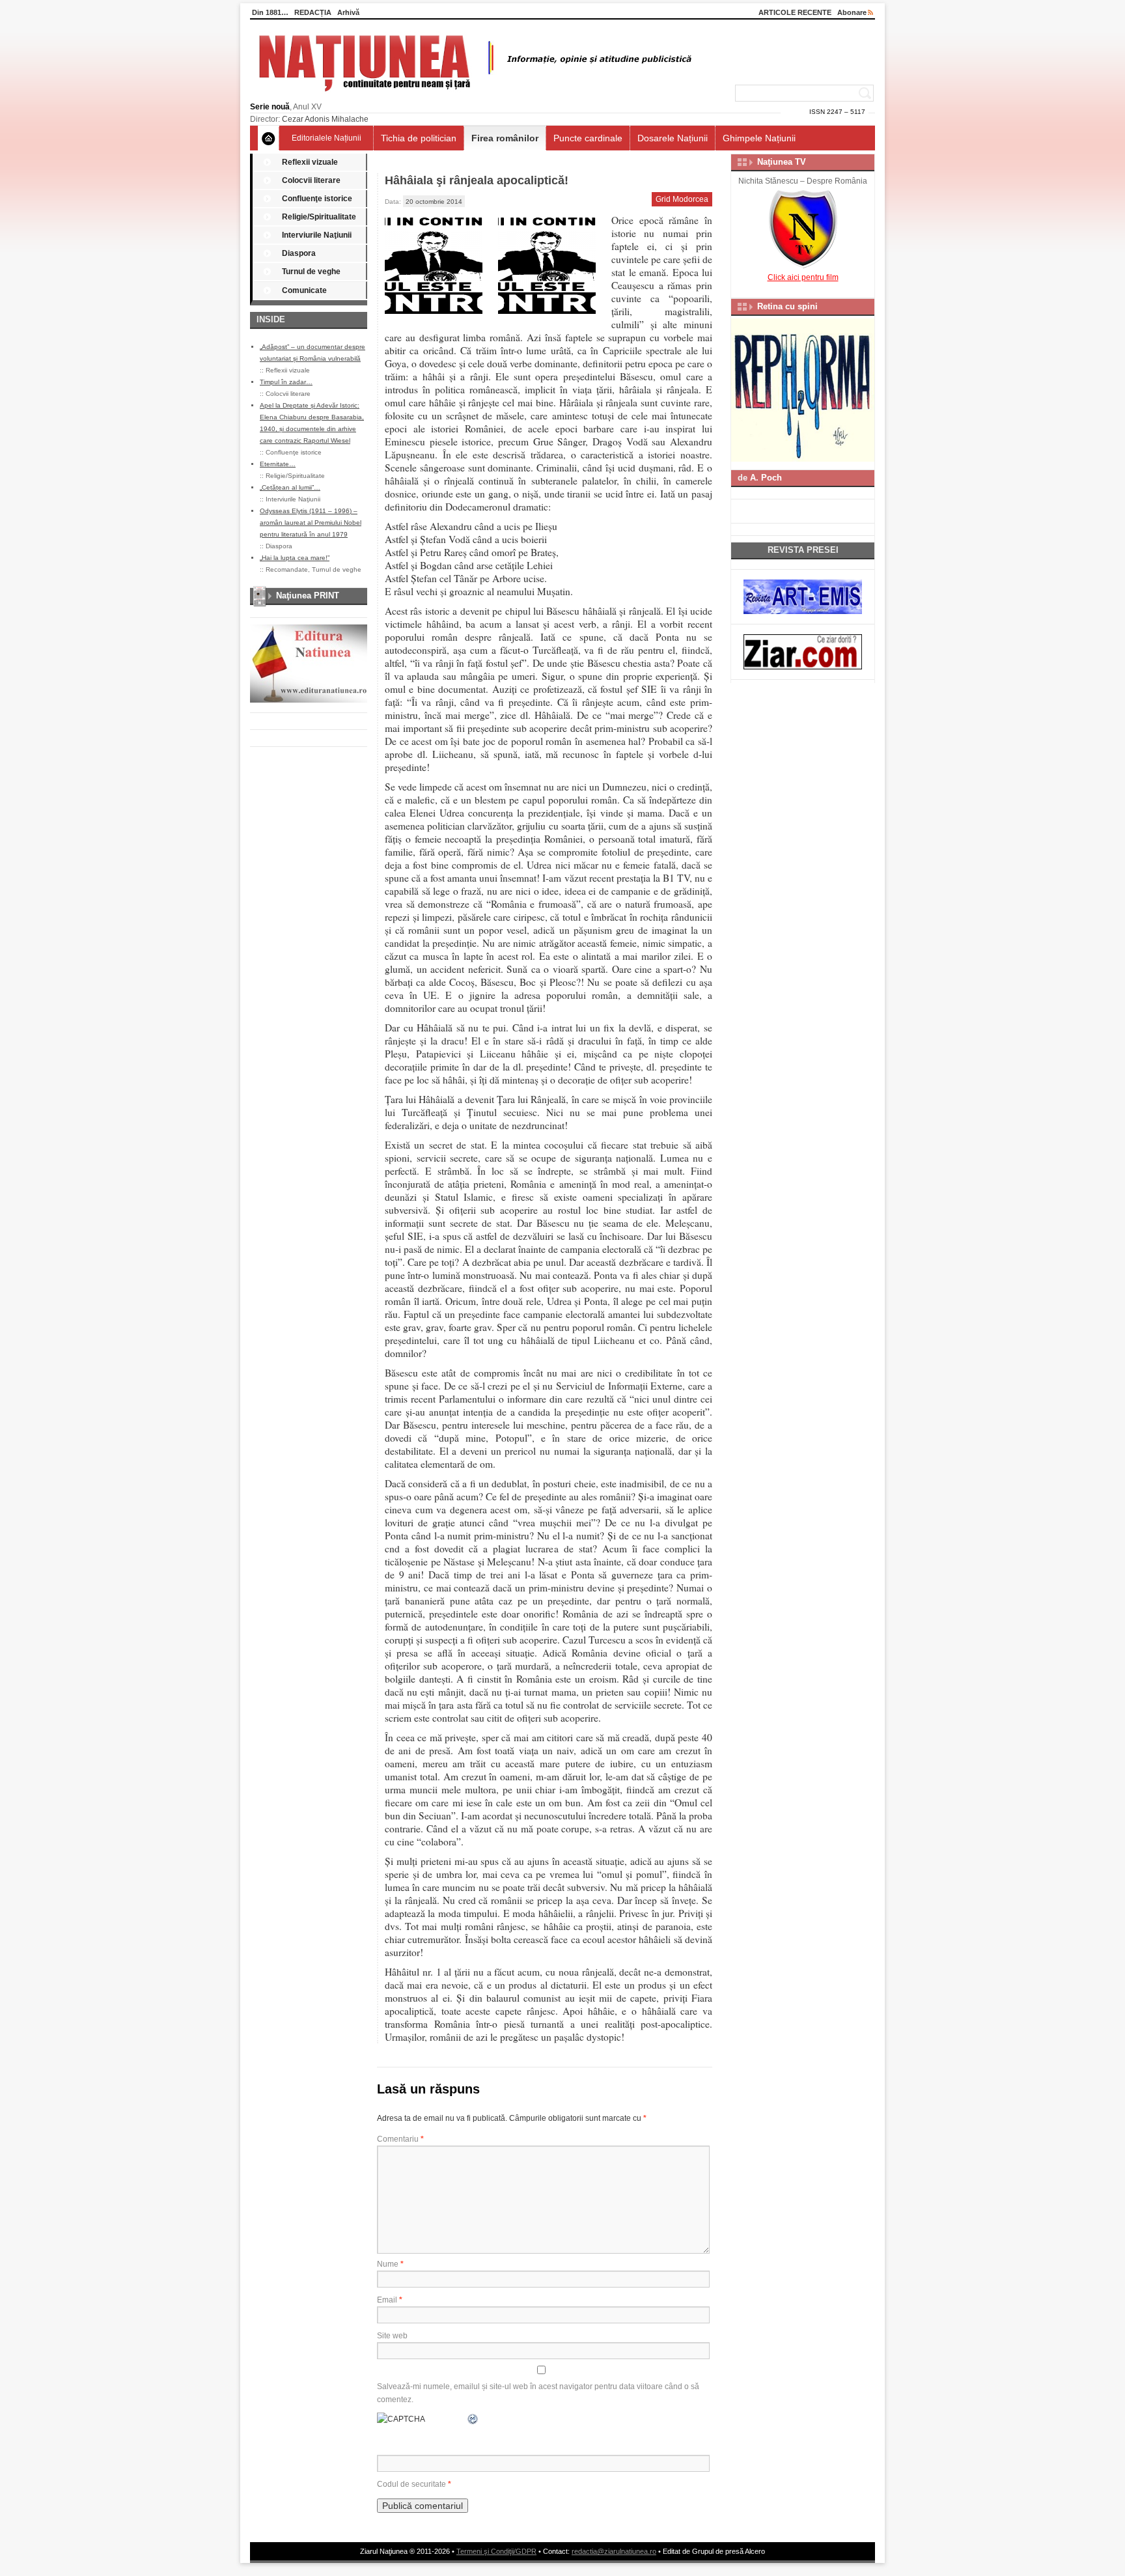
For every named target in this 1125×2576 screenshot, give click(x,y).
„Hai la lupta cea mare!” (295, 558)
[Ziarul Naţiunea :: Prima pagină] (473, 95)
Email (390, 2300)
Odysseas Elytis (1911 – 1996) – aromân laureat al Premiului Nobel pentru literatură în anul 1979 (311, 523)
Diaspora (299, 253)
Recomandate (287, 569)
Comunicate (304, 290)
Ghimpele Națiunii (759, 138)
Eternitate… (278, 464)
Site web (392, 2336)
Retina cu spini (787, 306)
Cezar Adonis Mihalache (325, 119)
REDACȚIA (313, 12)
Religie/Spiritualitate (319, 217)
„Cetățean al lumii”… (290, 487)
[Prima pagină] (269, 138)
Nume (390, 2264)
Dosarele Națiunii (673, 138)
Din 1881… (270, 12)
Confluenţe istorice (317, 199)
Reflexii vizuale (310, 162)
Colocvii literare (311, 180)
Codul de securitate (411, 2484)
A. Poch (766, 478)
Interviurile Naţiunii (317, 235)
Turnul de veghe (311, 272)
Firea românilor (505, 138)
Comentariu (400, 2139)
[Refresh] (473, 2419)
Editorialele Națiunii (326, 138)
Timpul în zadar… (286, 382)
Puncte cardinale (588, 138)
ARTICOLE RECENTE (795, 12)
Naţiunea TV (782, 162)
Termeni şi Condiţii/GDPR (496, 2551)
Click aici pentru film (803, 277)
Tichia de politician (419, 138)
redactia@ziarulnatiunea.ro (614, 2551)
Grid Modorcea (682, 199)
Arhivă (348, 12)
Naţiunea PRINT (308, 595)
